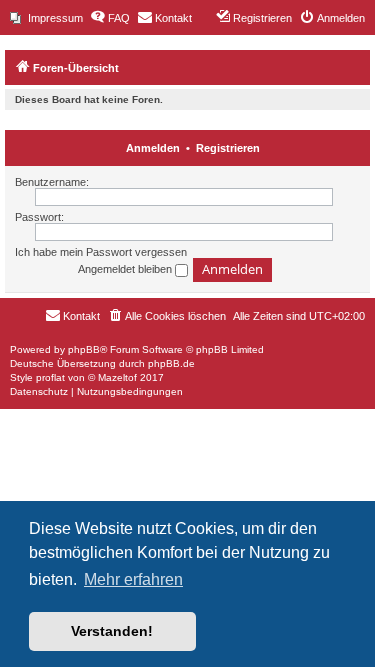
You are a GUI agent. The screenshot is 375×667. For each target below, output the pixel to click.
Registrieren (228, 148)
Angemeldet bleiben (126, 269)
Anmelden (153, 148)
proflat (50, 377)
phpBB (84, 349)
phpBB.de (171, 363)
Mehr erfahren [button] (133, 579)
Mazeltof (117, 377)
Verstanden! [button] (112, 631)
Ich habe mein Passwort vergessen (101, 252)
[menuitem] (46, 18)
